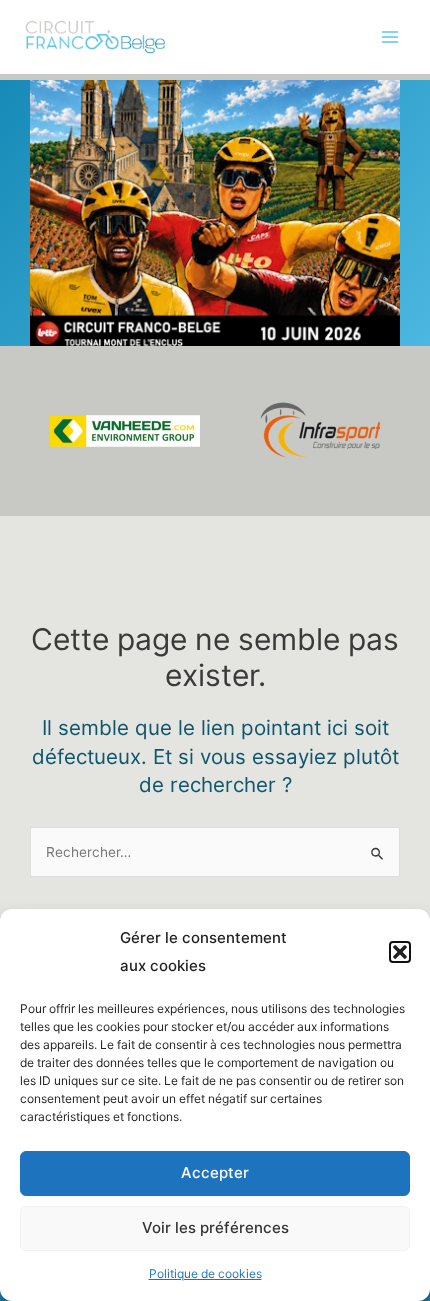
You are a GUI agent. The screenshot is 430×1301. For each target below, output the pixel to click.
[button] (400, 952)
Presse (42, 307)
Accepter (215, 1172)
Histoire (44, 225)
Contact (46, 349)
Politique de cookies (205, 1273)
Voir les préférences (215, 1227)
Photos (42, 184)
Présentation (61, 102)
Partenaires (57, 266)
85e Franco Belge (76, 143)
